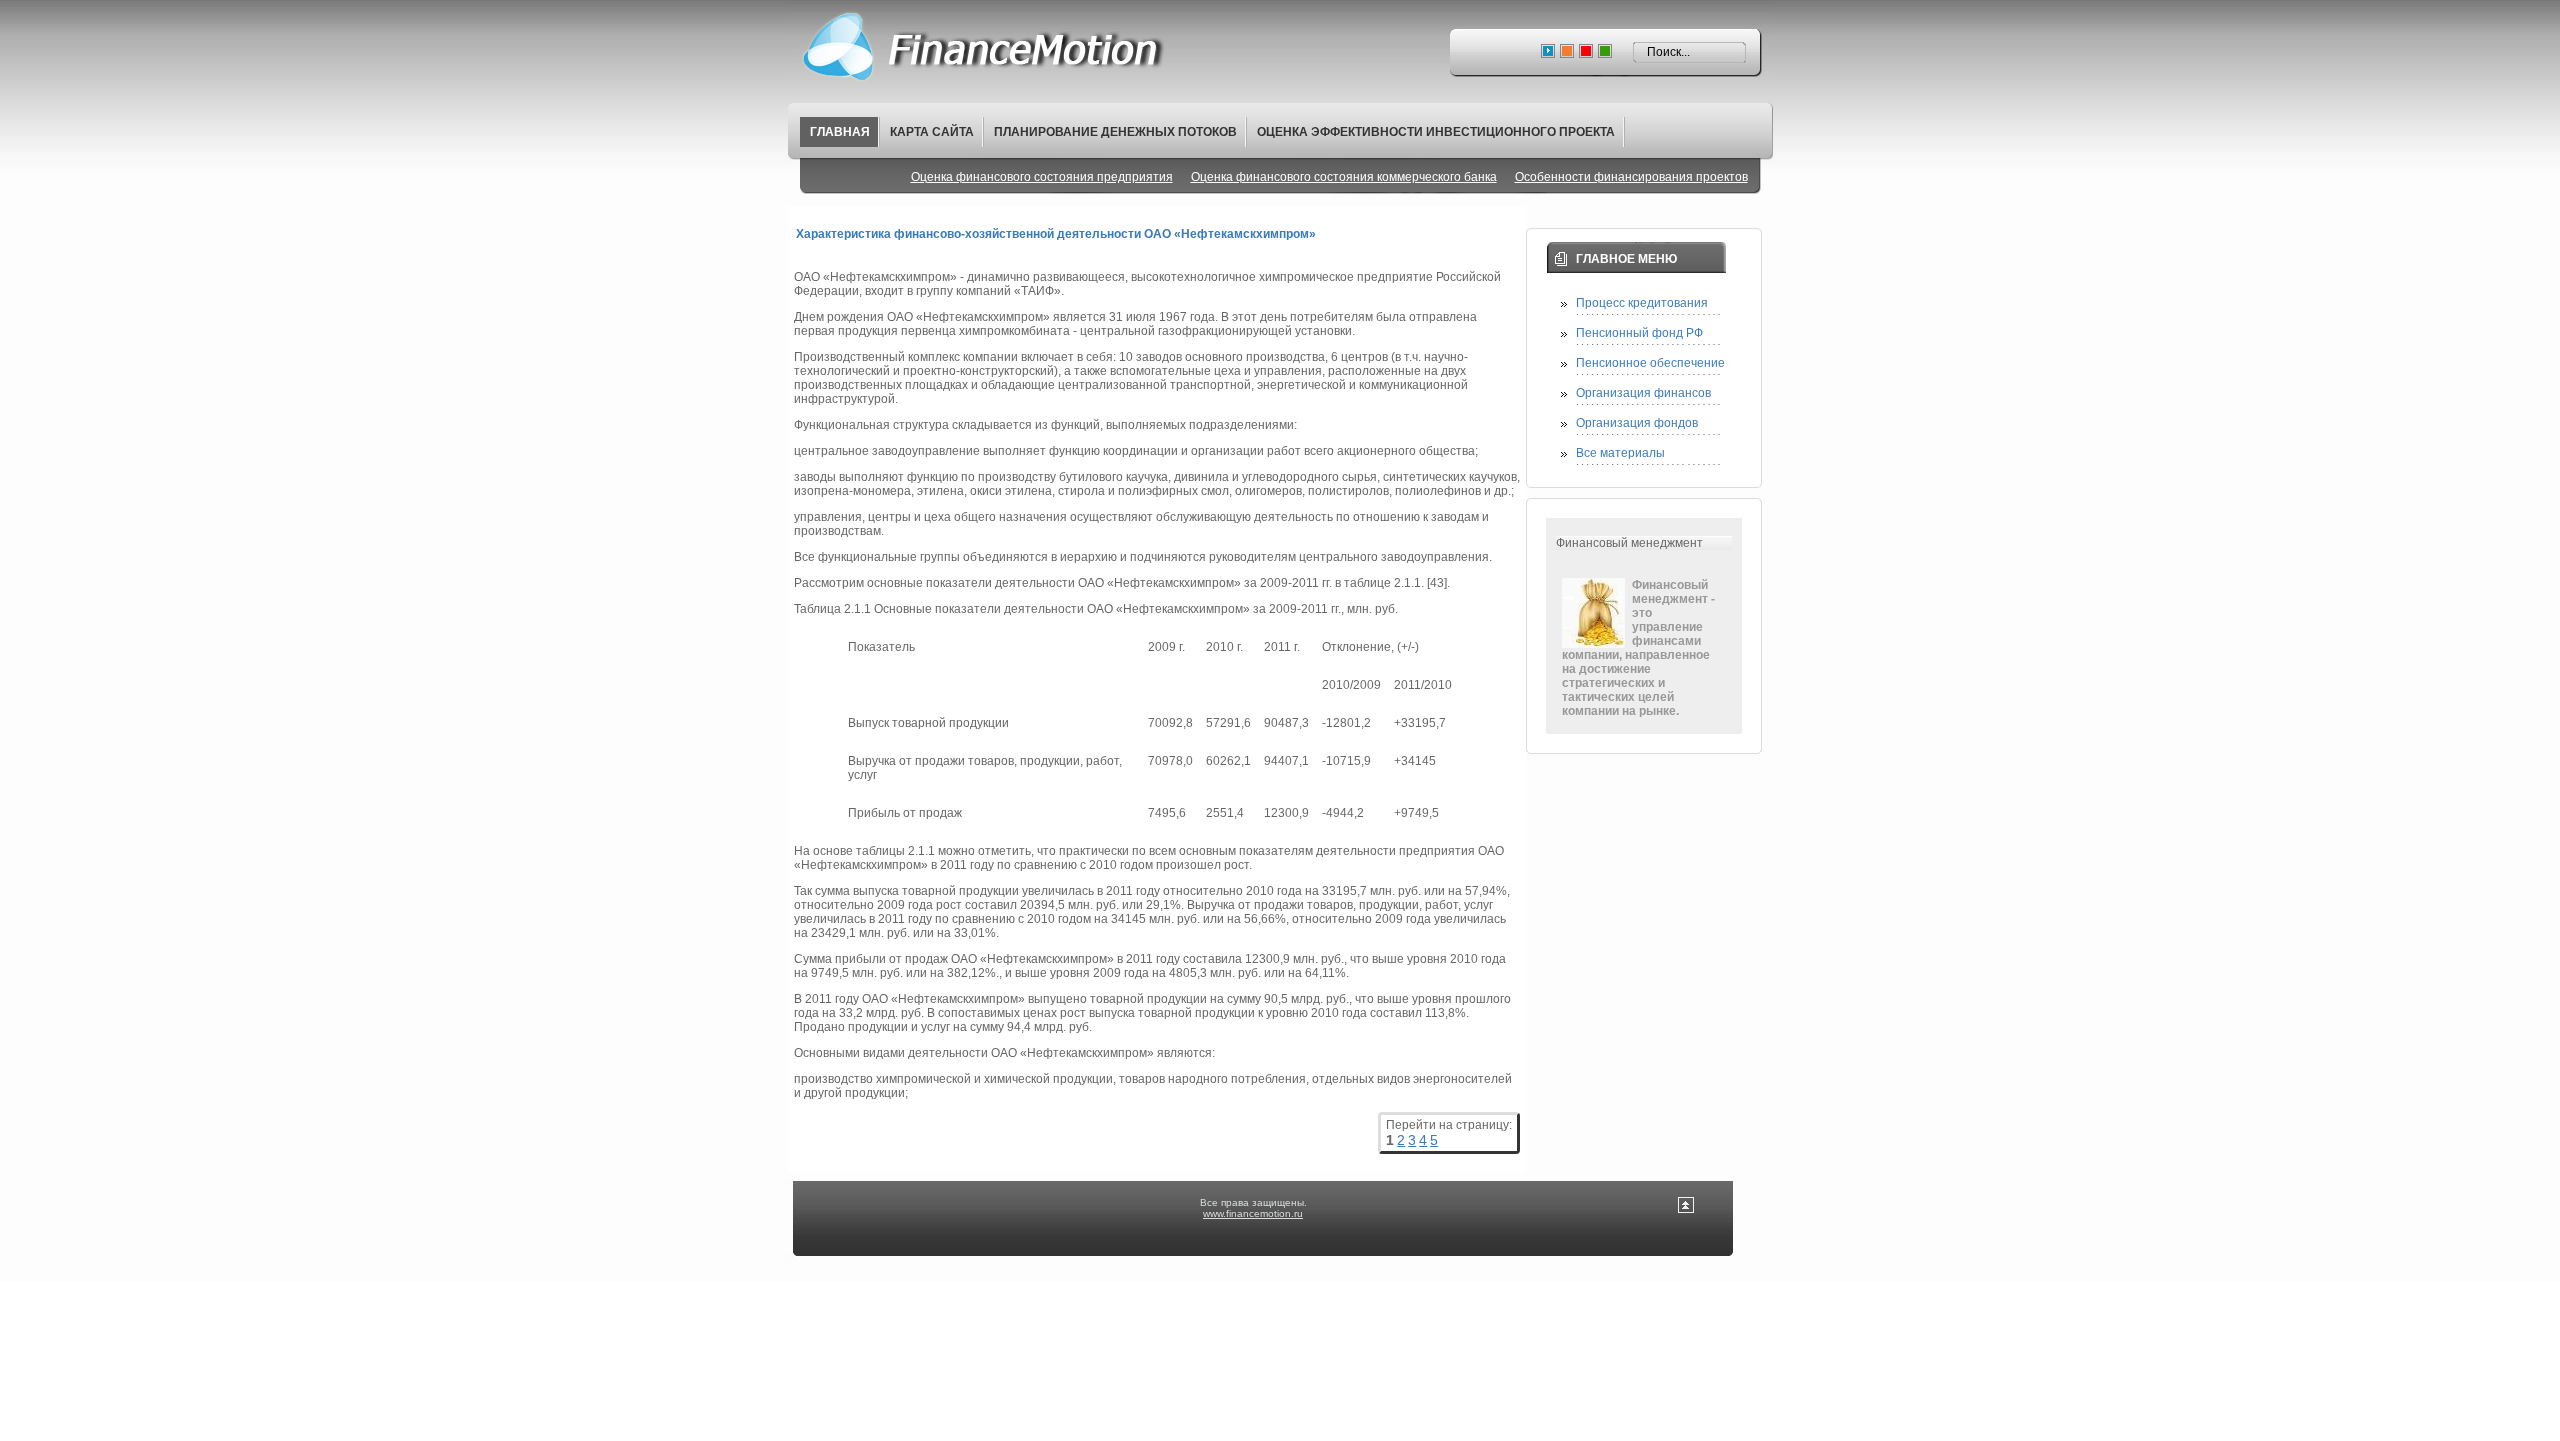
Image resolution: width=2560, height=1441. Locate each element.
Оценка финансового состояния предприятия (1042, 177)
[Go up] (1686, 1209)
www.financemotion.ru (1253, 1213)
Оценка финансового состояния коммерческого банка (1344, 177)
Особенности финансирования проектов (1631, 177)
